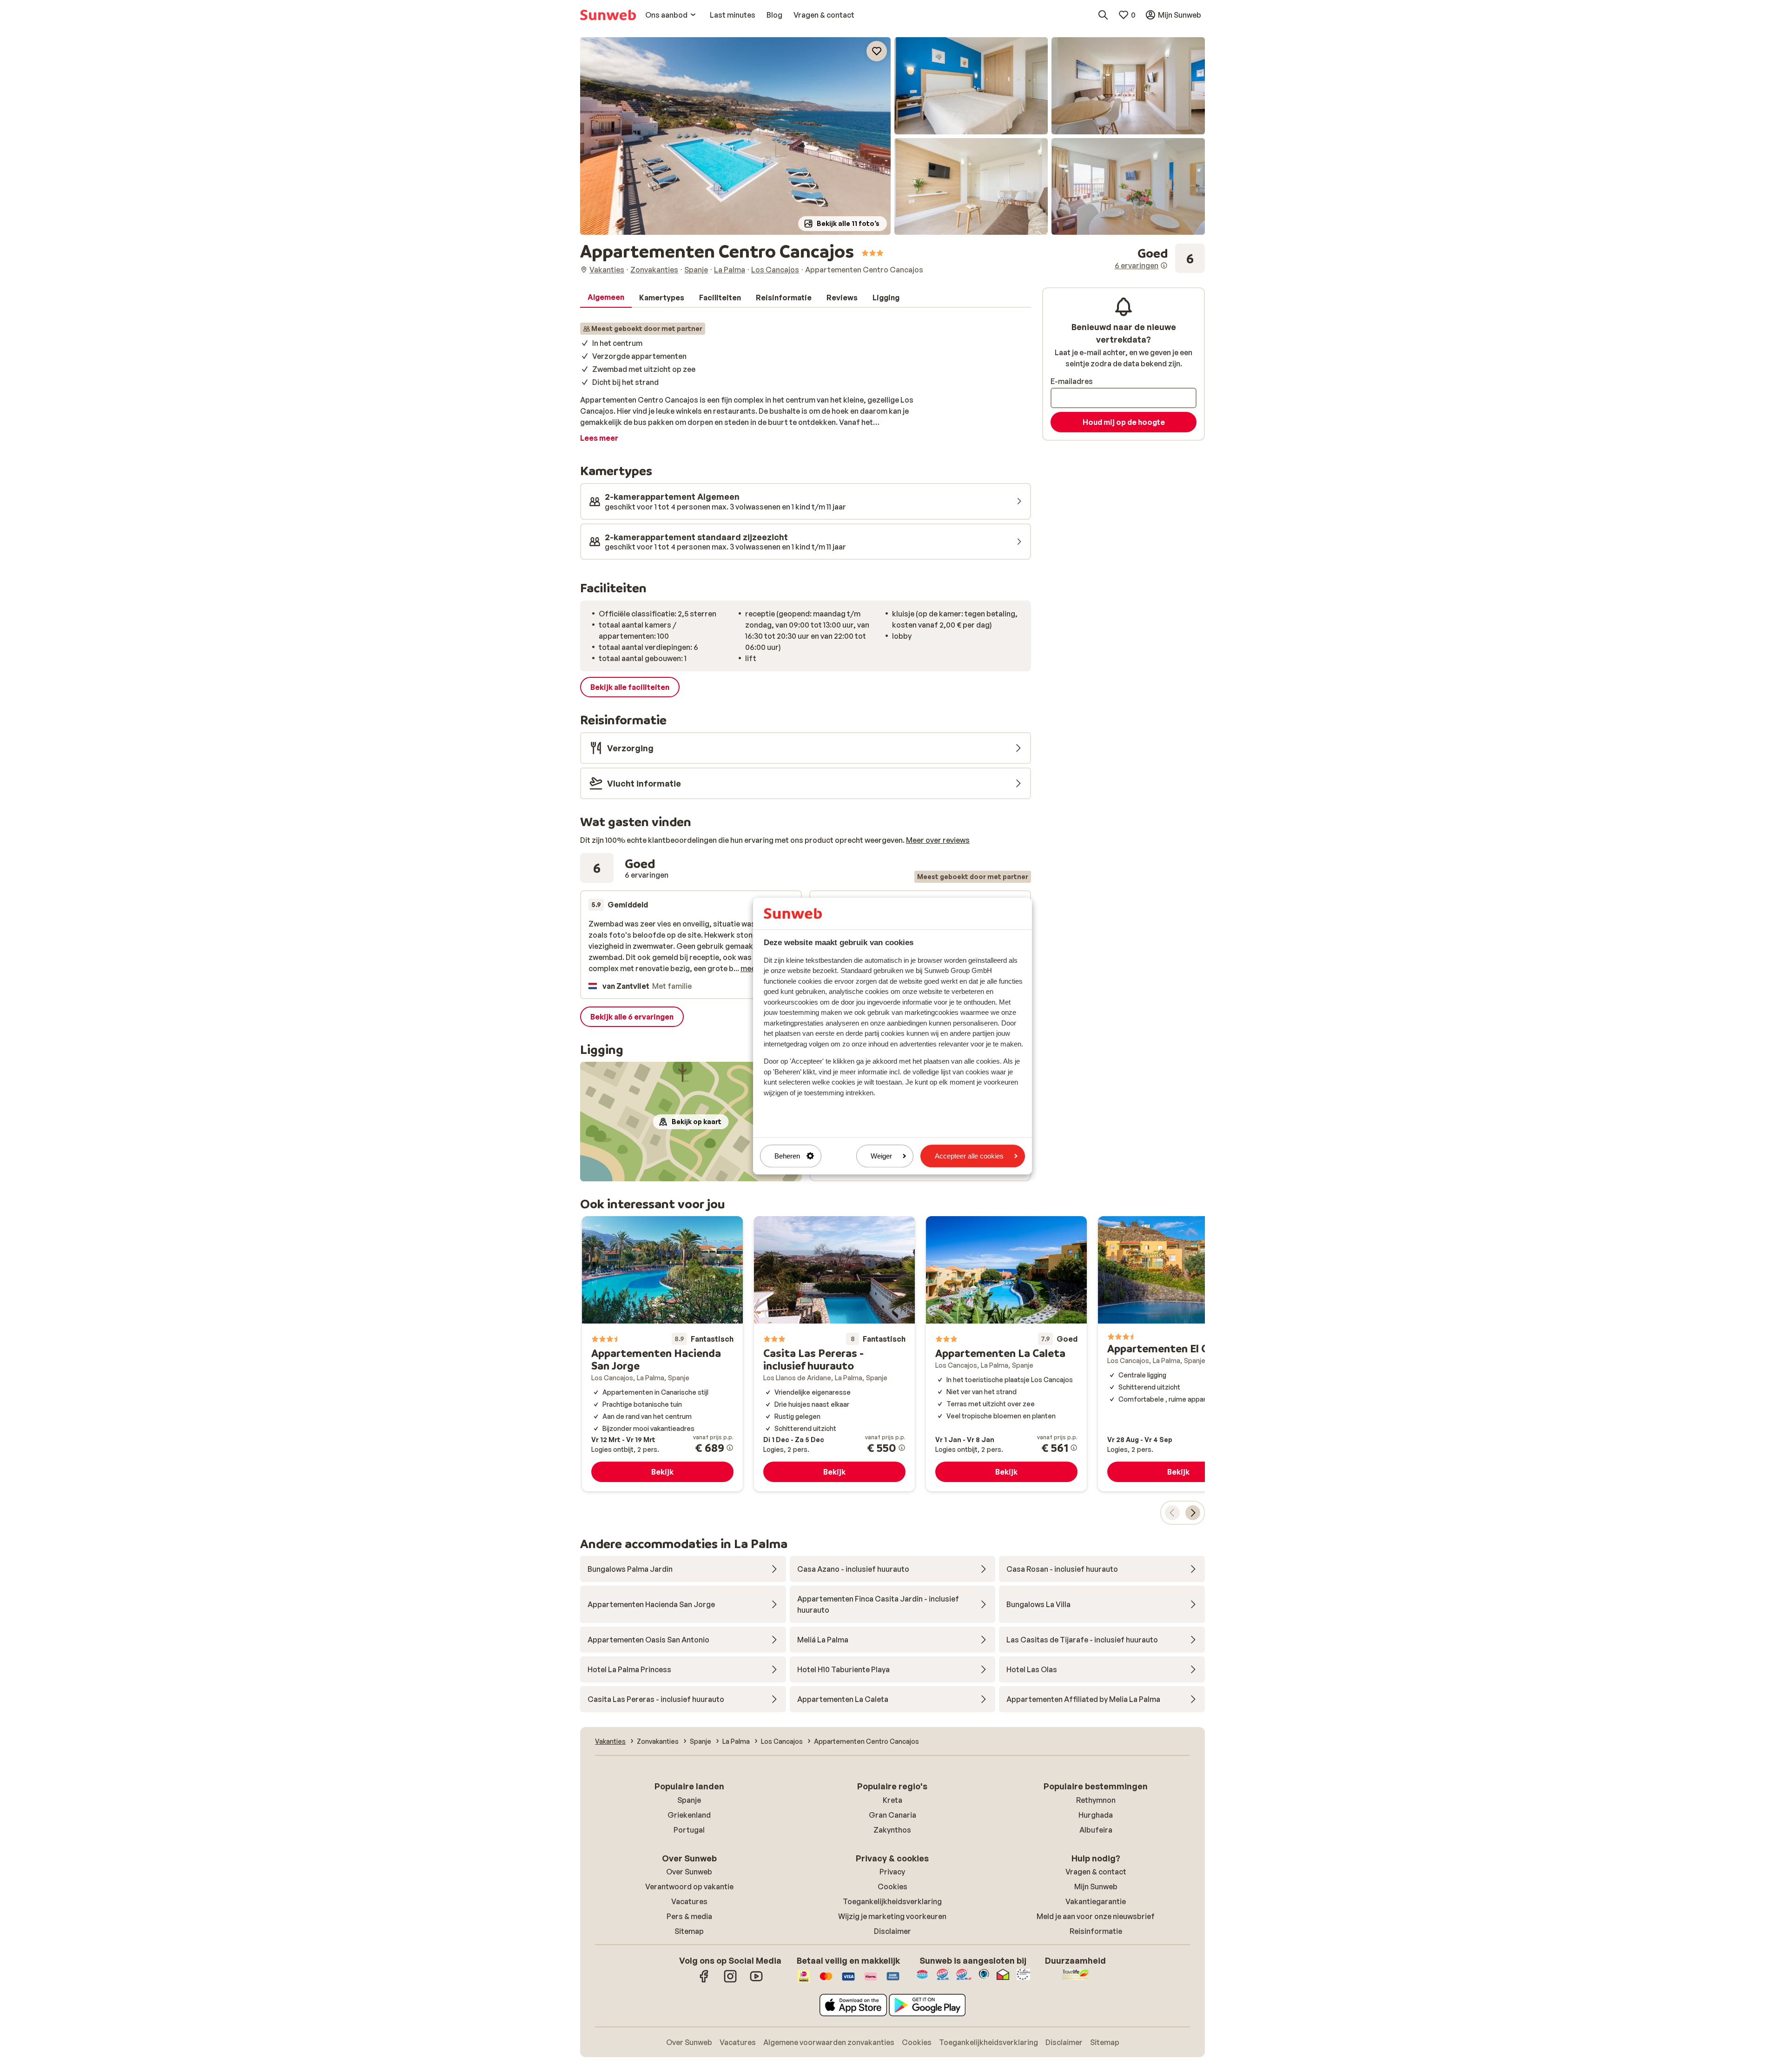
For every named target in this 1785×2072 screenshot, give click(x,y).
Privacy (892, 1872)
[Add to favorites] (877, 51)
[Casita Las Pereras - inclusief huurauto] (834, 1354)
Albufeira (1096, 1830)
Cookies (892, 1887)
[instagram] (730, 1981)
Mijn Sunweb (1096, 1887)
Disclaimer (892, 1931)
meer (750, 968)
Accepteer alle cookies (969, 1156)
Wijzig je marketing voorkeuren (892, 1916)
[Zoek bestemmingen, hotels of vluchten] (1103, 15)
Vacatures (689, 1901)
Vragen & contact (1096, 1872)
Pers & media (689, 1916)
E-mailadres (1072, 381)
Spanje (689, 1800)
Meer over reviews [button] (938, 840)
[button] (735, 136)
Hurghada (1096, 1815)
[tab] (606, 298)
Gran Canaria (892, 1815)
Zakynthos (892, 1830)
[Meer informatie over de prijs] (730, 1448)
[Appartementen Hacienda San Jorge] (662, 1354)
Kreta (892, 1800)
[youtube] (756, 1981)
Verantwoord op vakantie (689, 1887)
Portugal (689, 1830)
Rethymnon (1096, 1800)
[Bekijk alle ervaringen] (1160, 258)
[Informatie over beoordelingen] (1164, 265)
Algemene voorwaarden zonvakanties (829, 2042)
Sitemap (689, 1931)
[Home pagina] (608, 15)
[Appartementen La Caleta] (1006, 1354)
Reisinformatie (1096, 1931)
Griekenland (689, 1815)
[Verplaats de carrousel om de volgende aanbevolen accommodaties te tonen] (1193, 1513)
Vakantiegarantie (1096, 1901)
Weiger (881, 1156)
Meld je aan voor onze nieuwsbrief (1096, 1916)
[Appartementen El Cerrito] (1178, 1354)
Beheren (787, 1156)
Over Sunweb (689, 1872)
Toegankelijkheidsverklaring (892, 1901)
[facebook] (704, 1981)
